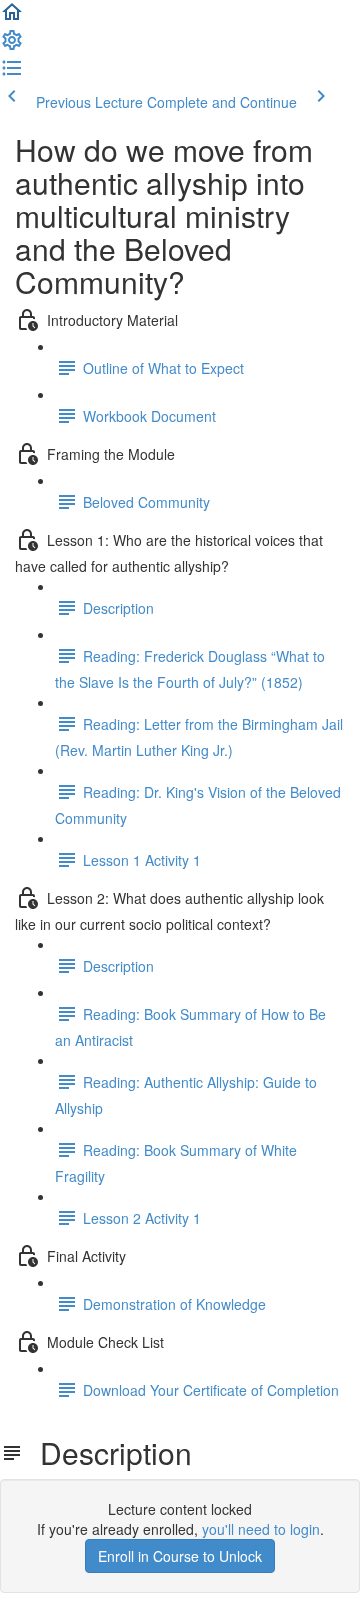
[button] (12, 18)
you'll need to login (261, 1529)
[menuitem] (12, 46)
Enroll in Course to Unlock (180, 1556)
